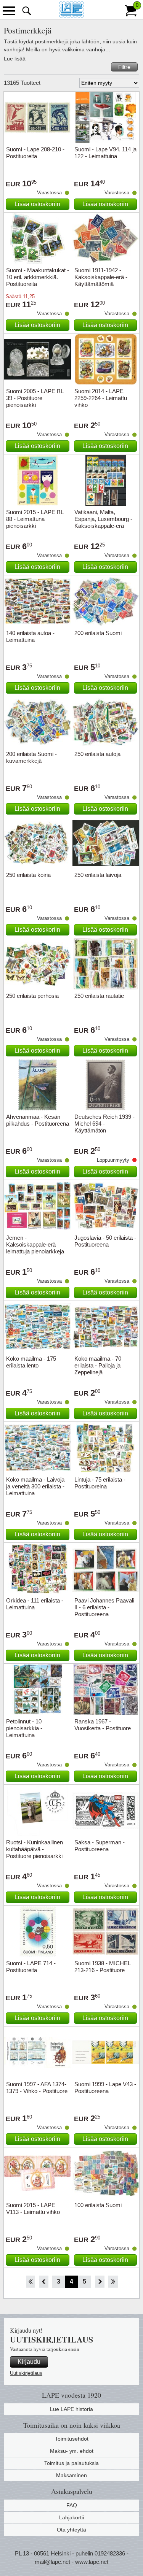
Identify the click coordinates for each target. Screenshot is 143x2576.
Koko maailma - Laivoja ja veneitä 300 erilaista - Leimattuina (35, 1486)
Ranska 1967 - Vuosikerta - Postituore (103, 1725)
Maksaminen (71, 2475)
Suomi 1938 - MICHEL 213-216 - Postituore (102, 1967)
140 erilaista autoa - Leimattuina (30, 636)
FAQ (72, 2505)
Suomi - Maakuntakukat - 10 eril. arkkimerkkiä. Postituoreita (38, 277)
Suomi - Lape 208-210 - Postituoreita (35, 153)
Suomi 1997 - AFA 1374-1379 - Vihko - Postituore (37, 2088)
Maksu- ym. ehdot (72, 2451)
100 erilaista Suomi (98, 2205)
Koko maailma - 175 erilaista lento (31, 1362)
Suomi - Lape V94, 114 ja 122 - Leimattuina (105, 153)
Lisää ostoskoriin (37, 204)
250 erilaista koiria (28, 875)
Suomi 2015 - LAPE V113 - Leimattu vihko (33, 2208)
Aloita (30, 2282)
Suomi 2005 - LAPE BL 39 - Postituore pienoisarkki (35, 398)
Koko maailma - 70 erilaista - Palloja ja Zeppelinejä (98, 1365)
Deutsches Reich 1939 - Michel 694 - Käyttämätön (104, 1124)
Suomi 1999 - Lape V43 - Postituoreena (105, 2088)
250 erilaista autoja (97, 754)
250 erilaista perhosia (32, 996)
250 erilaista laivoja (98, 875)
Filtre (124, 67)
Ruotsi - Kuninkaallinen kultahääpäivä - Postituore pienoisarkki (35, 1849)
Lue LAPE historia (71, 2409)
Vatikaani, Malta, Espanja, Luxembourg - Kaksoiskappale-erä (103, 519)
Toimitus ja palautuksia (71, 2463)
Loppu (113, 2282)
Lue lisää (15, 59)
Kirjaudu (29, 2362)
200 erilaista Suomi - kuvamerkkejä (31, 757)
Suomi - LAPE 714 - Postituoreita (31, 1967)
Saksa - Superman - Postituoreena (100, 1846)
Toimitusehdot (72, 2439)
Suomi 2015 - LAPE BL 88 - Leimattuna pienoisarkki (35, 519)
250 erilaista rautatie (99, 996)
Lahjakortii (71, 2517)
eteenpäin (100, 2282)
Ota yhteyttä (71, 2530)
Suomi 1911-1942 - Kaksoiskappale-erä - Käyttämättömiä (101, 277)
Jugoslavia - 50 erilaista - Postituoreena (105, 1241)
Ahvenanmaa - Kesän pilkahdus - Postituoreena (38, 1120)
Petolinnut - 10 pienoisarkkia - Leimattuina (24, 1728)
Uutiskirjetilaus (26, 2373)
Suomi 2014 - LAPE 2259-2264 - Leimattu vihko (101, 398)
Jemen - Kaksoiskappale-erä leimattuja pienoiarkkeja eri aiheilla (35, 1248)
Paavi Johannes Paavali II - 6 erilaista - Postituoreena (104, 1607)
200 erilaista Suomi (98, 633)
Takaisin (44, 2282)
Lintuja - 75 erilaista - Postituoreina (100, 1483)
